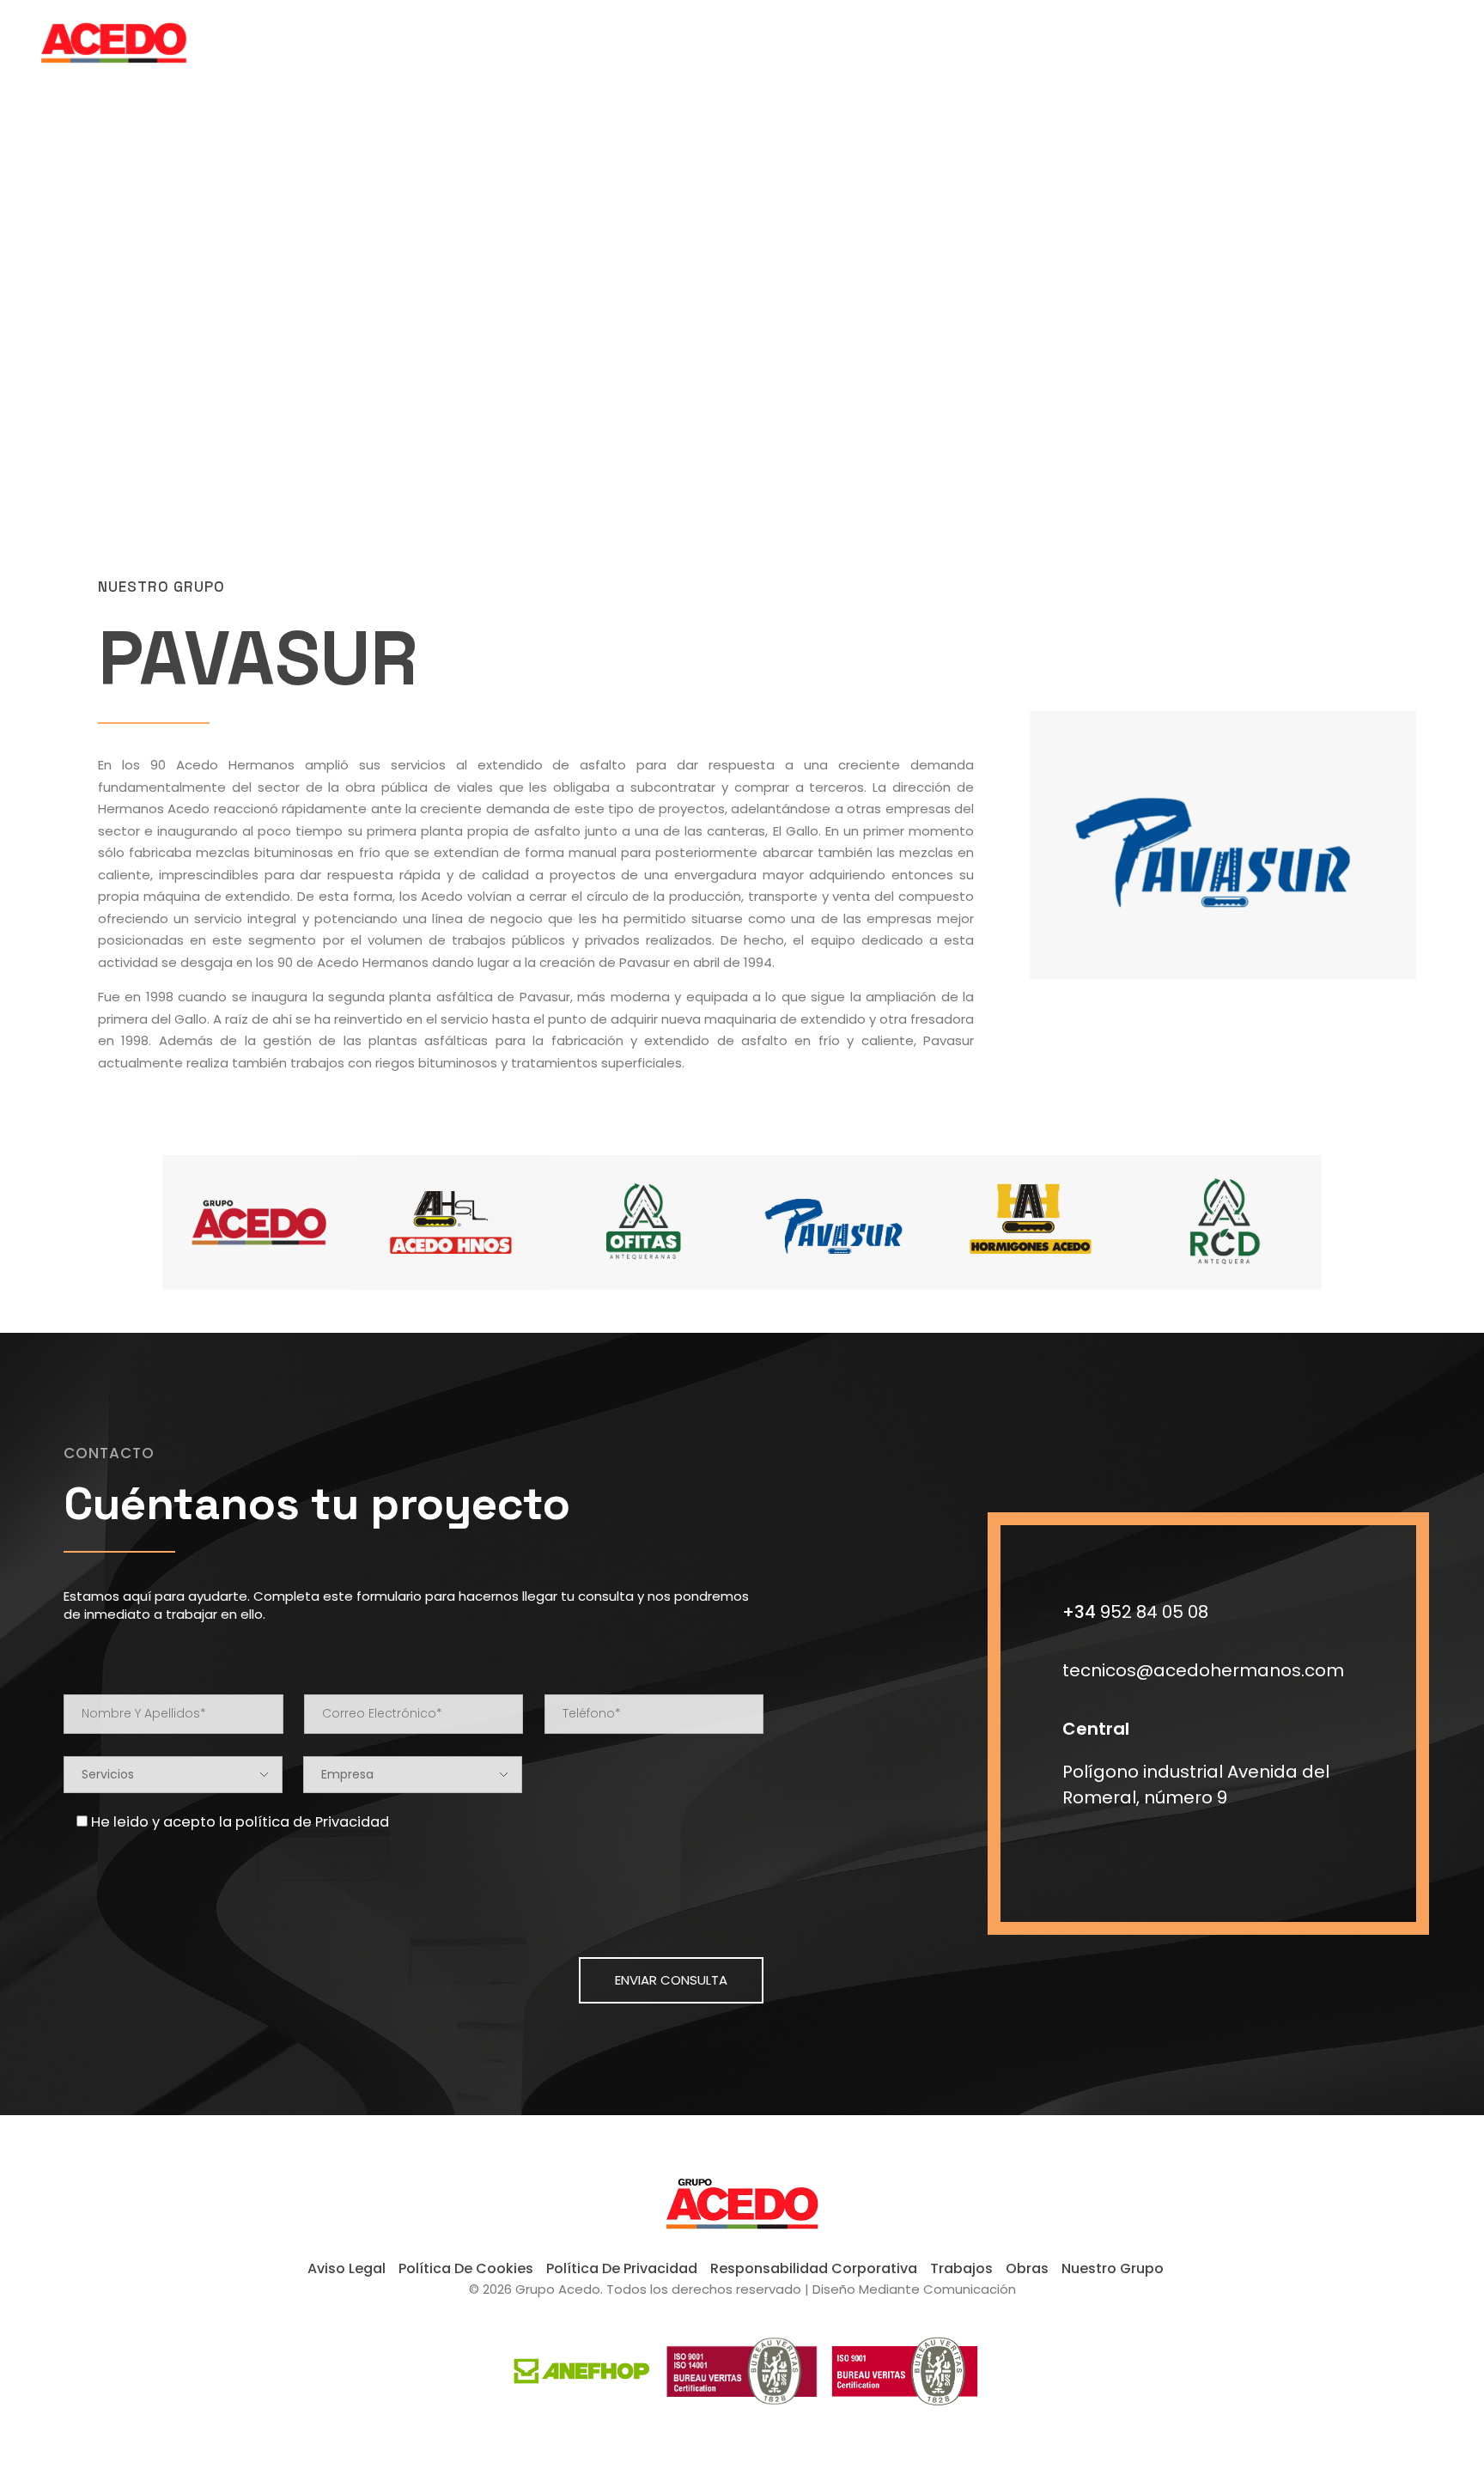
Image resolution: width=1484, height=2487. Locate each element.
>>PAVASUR (524, 308)
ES (1420, 35)
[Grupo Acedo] (137, 39)
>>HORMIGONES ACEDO (266, 308)
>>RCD (346, 308)
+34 (1135, 1612)
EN (1402, 35)
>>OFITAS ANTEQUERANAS (429, 308)
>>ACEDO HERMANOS (151, 308)
